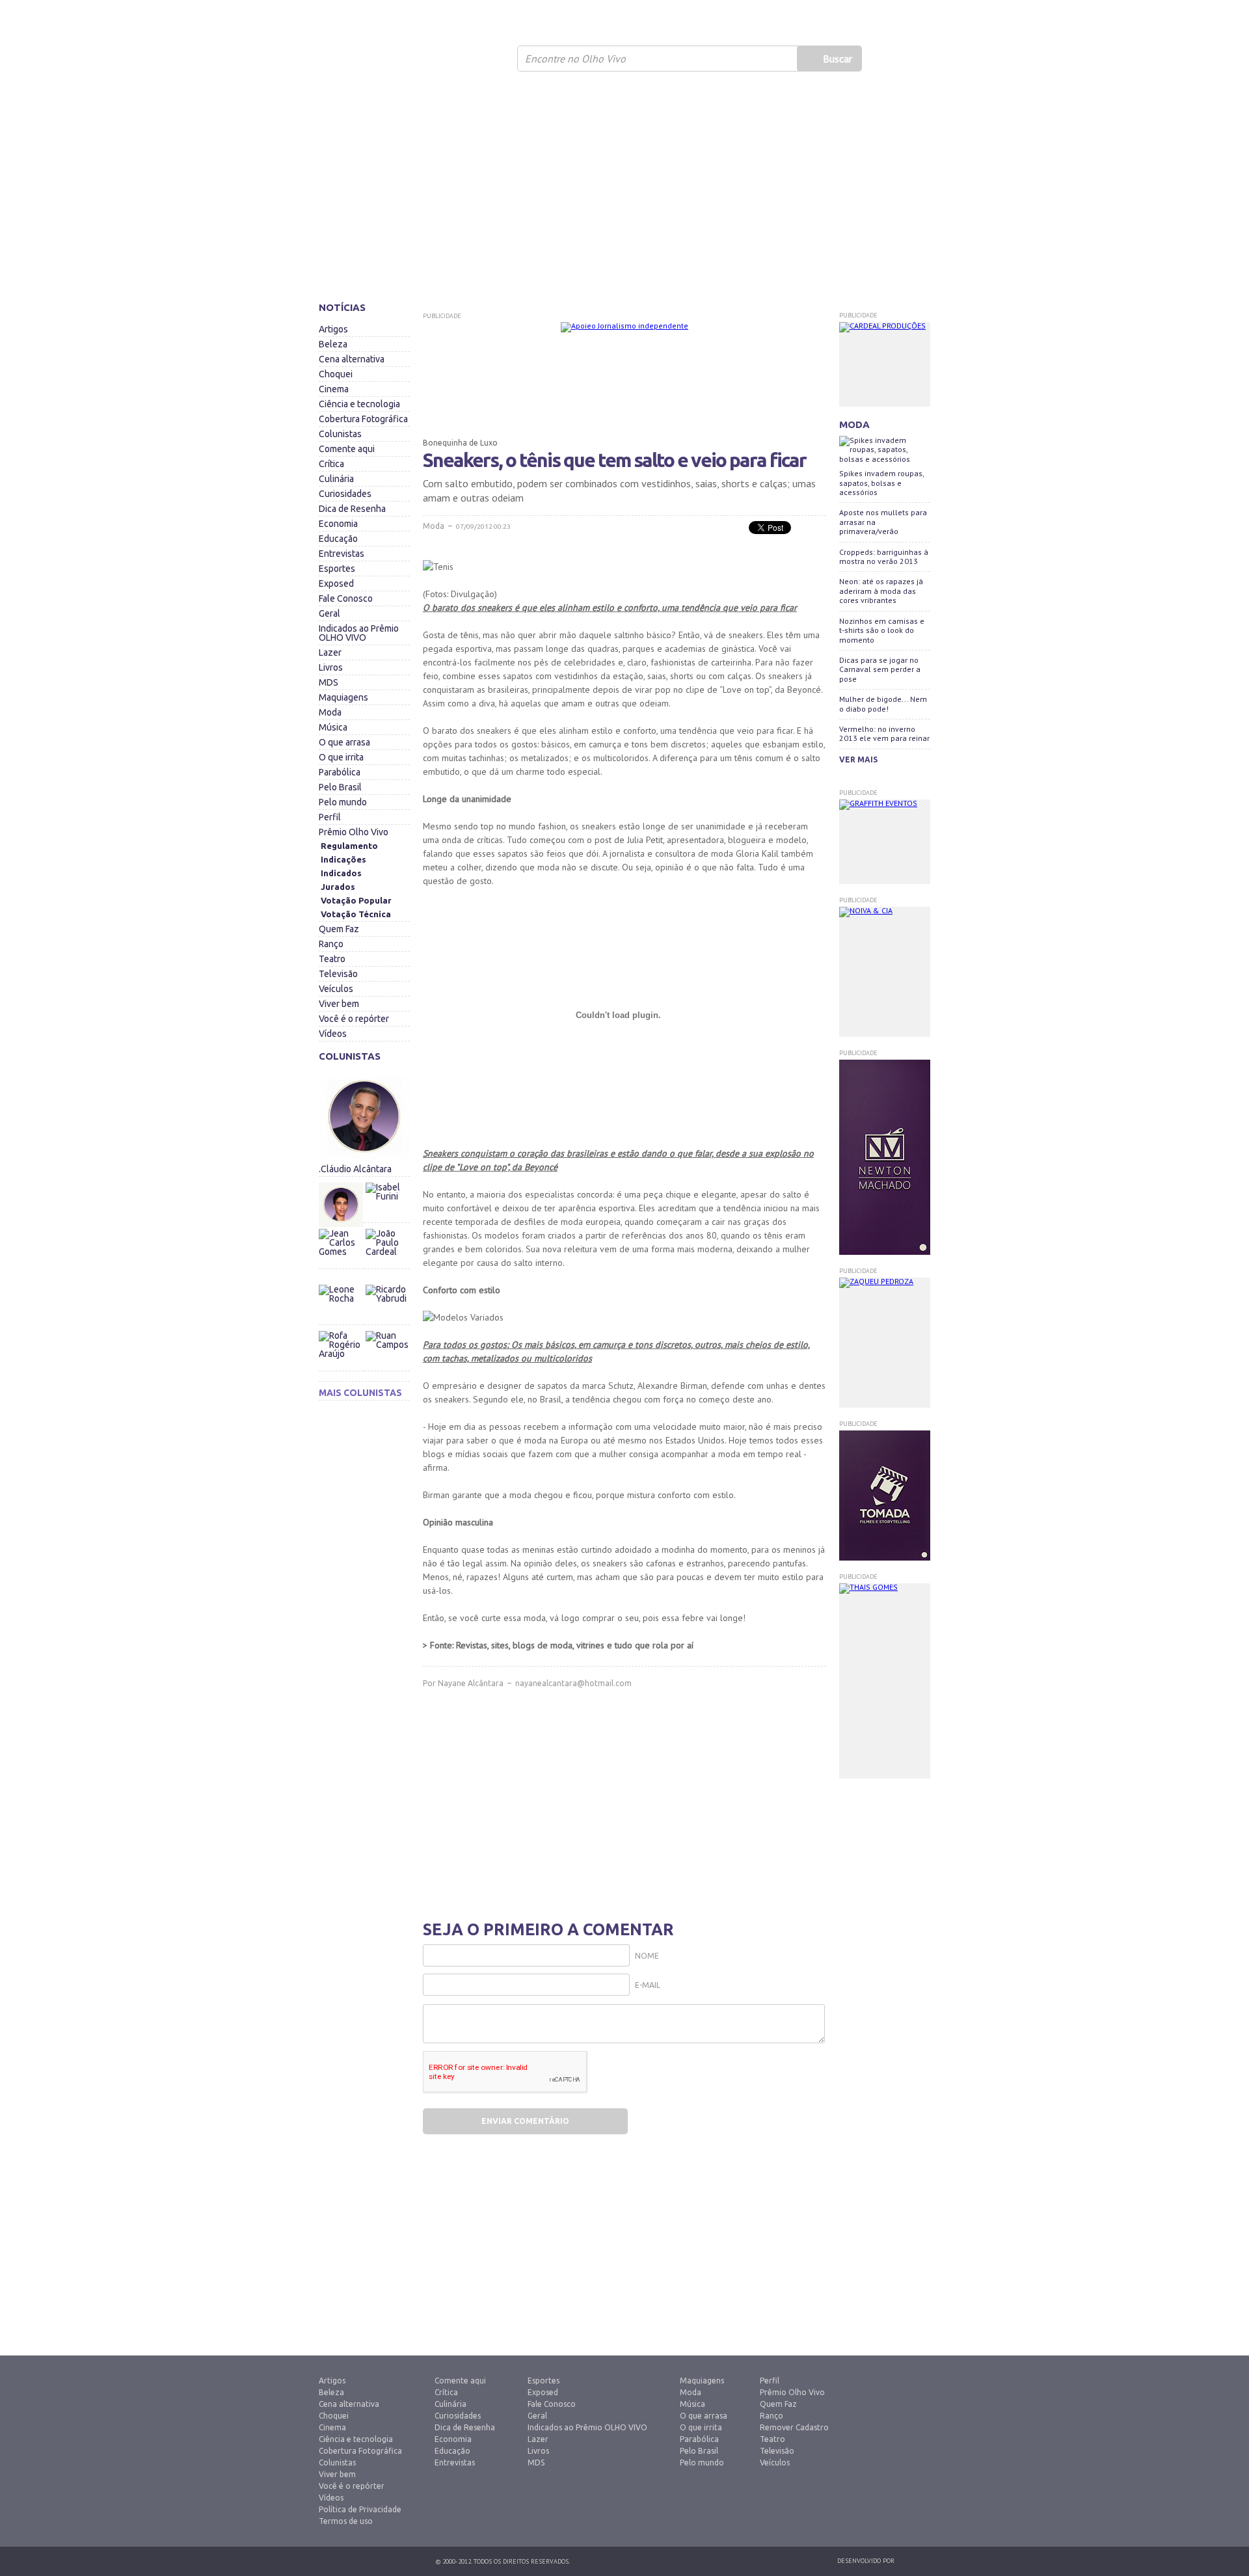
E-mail (648, 1985)
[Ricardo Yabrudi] (387, 1281)
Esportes (337, 569)
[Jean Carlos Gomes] (342, 1251)
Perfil (330, 817)
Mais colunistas (360, 1393)
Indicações (343, 859)
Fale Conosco (346, 598)
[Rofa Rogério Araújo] (342, 1353)
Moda (330, 712)
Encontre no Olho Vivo (575, 59)
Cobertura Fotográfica (363, 419)
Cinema (334, 389)
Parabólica (340, 772)
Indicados (341, 873)
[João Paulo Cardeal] (387, 1226)
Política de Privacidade (360, 2509)
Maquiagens (343, 697)
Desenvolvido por (866, 2561)
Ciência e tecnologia (359, 404)
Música (333, 727)
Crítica (331, 464)
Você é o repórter (354, 1019)
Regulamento (349, 846)
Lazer (330, 652)
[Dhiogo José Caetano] (342, 1205)
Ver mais (858, 759)
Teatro (332, 959)
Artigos (333, 329)
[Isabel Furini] (387, 1179)
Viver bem (339, 1004)
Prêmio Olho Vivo (354, 832)
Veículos (336, 989)
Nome (647, 1956)
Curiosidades (345, 494)
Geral (329, 613)
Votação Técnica (356, 914)
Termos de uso (346, 2521)
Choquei (336, 374)
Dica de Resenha (352, 509)
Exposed (336, 584)
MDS (329, 682)
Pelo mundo (343, 802)
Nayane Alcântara (471, 1683)
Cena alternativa (352, 359)
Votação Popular (356, 900)
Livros (331, 667)
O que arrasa (344, 742)
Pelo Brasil (340, 787)
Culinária (336, 479)
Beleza (333, 344)
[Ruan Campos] (387, 1328)
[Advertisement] (624, 192)
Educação (338, 539)
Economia (338, 524)
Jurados (338, 887)
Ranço (331, 944)
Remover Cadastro (794, 2427)
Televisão (338, 974)
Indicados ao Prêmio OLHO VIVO (359, 633)
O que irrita (341, 757)
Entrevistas (342, 554)
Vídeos (333, 1034)
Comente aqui (347, 449)
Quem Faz (339, 929)
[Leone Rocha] (342, 1307)
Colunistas (340, 434)
